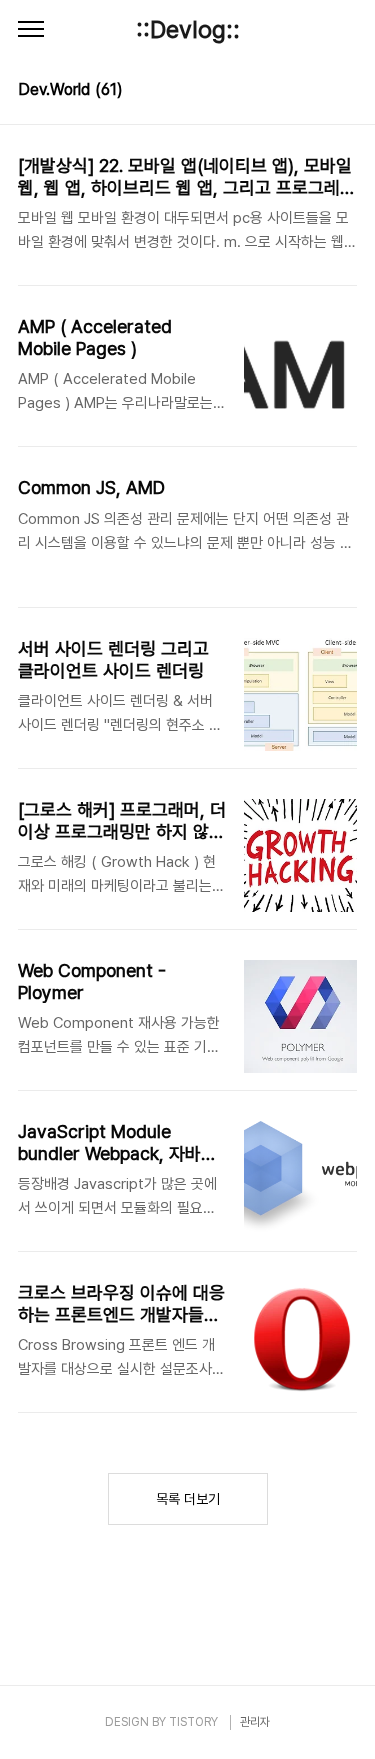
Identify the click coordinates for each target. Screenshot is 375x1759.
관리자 (255, 1722)
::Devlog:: (188, 29)
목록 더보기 (188, 1499)
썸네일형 (317, 92)
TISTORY (193, 1722)
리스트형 (345, 92)
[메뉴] (31, 30)
